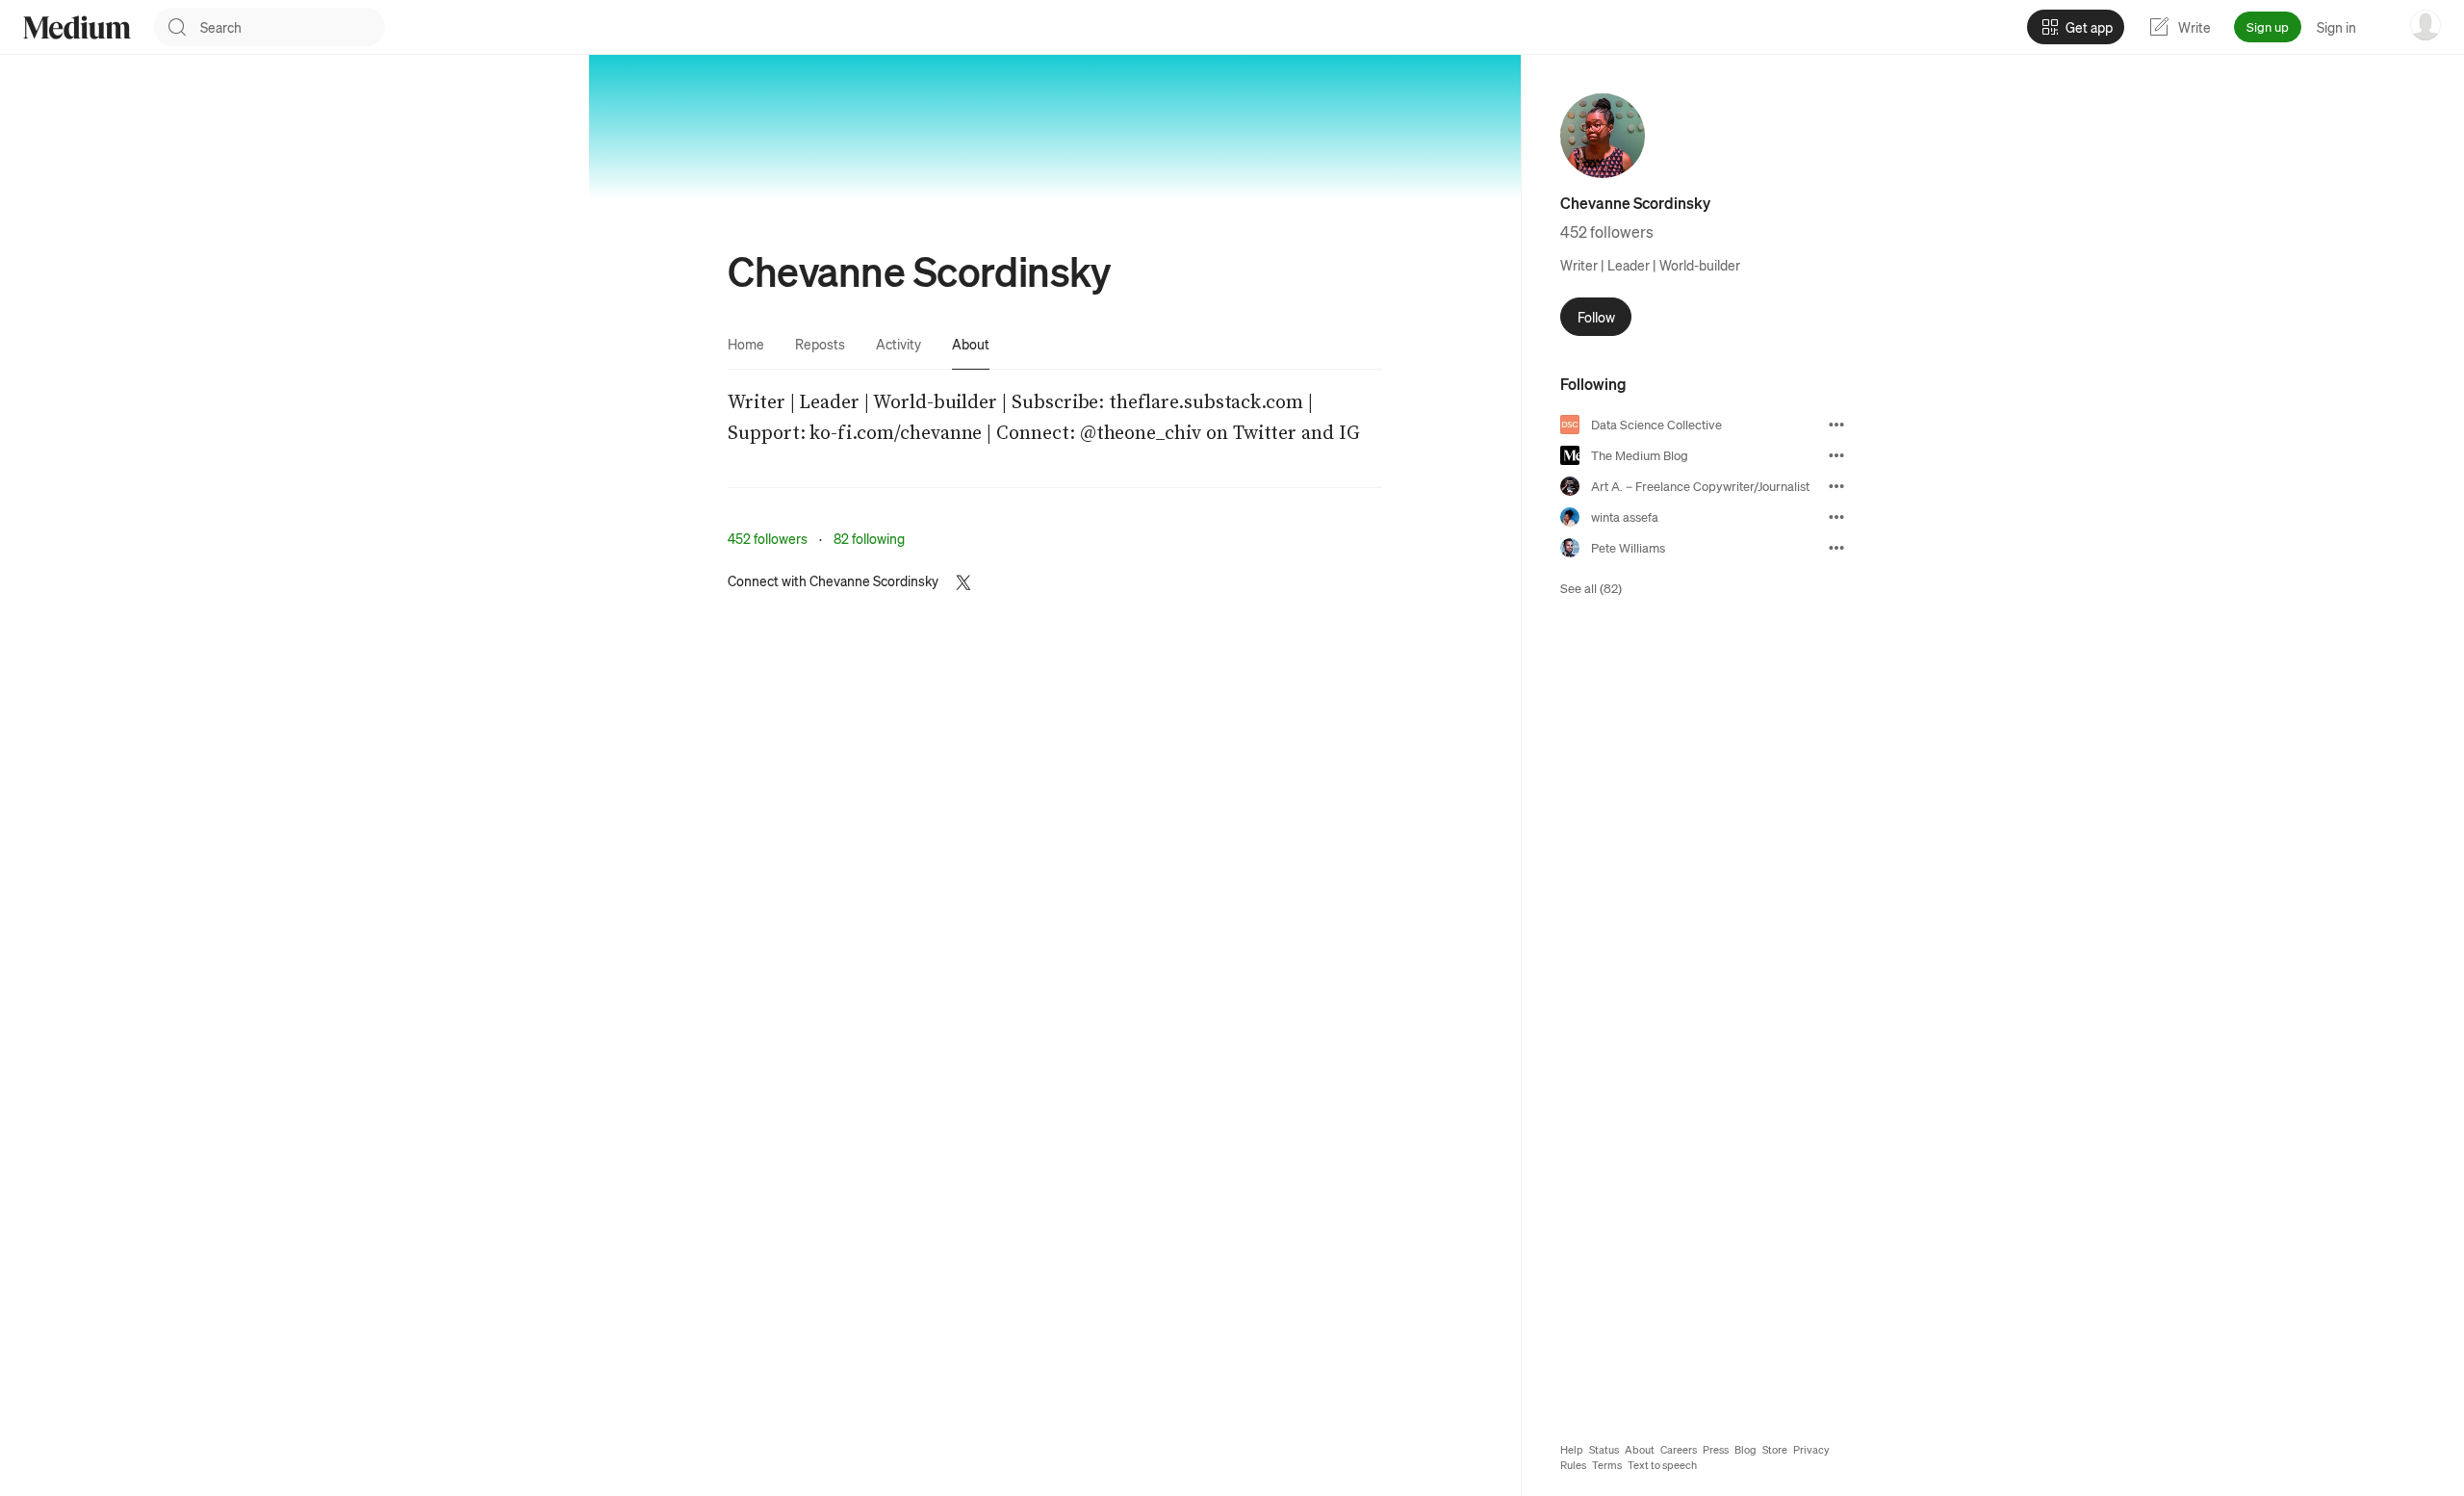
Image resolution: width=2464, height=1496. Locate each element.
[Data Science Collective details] (1836, 425)
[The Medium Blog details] (1836, 455)
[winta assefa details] (1836, 517)
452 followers (768, 538)
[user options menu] (2425, 25)
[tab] (746, 344)
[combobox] (293, 27)
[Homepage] (77, 27)
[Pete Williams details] (1836, 548)
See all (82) (1591, 588)
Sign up (2268, 26)
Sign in (2336, 27)
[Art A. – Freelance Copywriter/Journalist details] (1836, 486)
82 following (869, 538)
